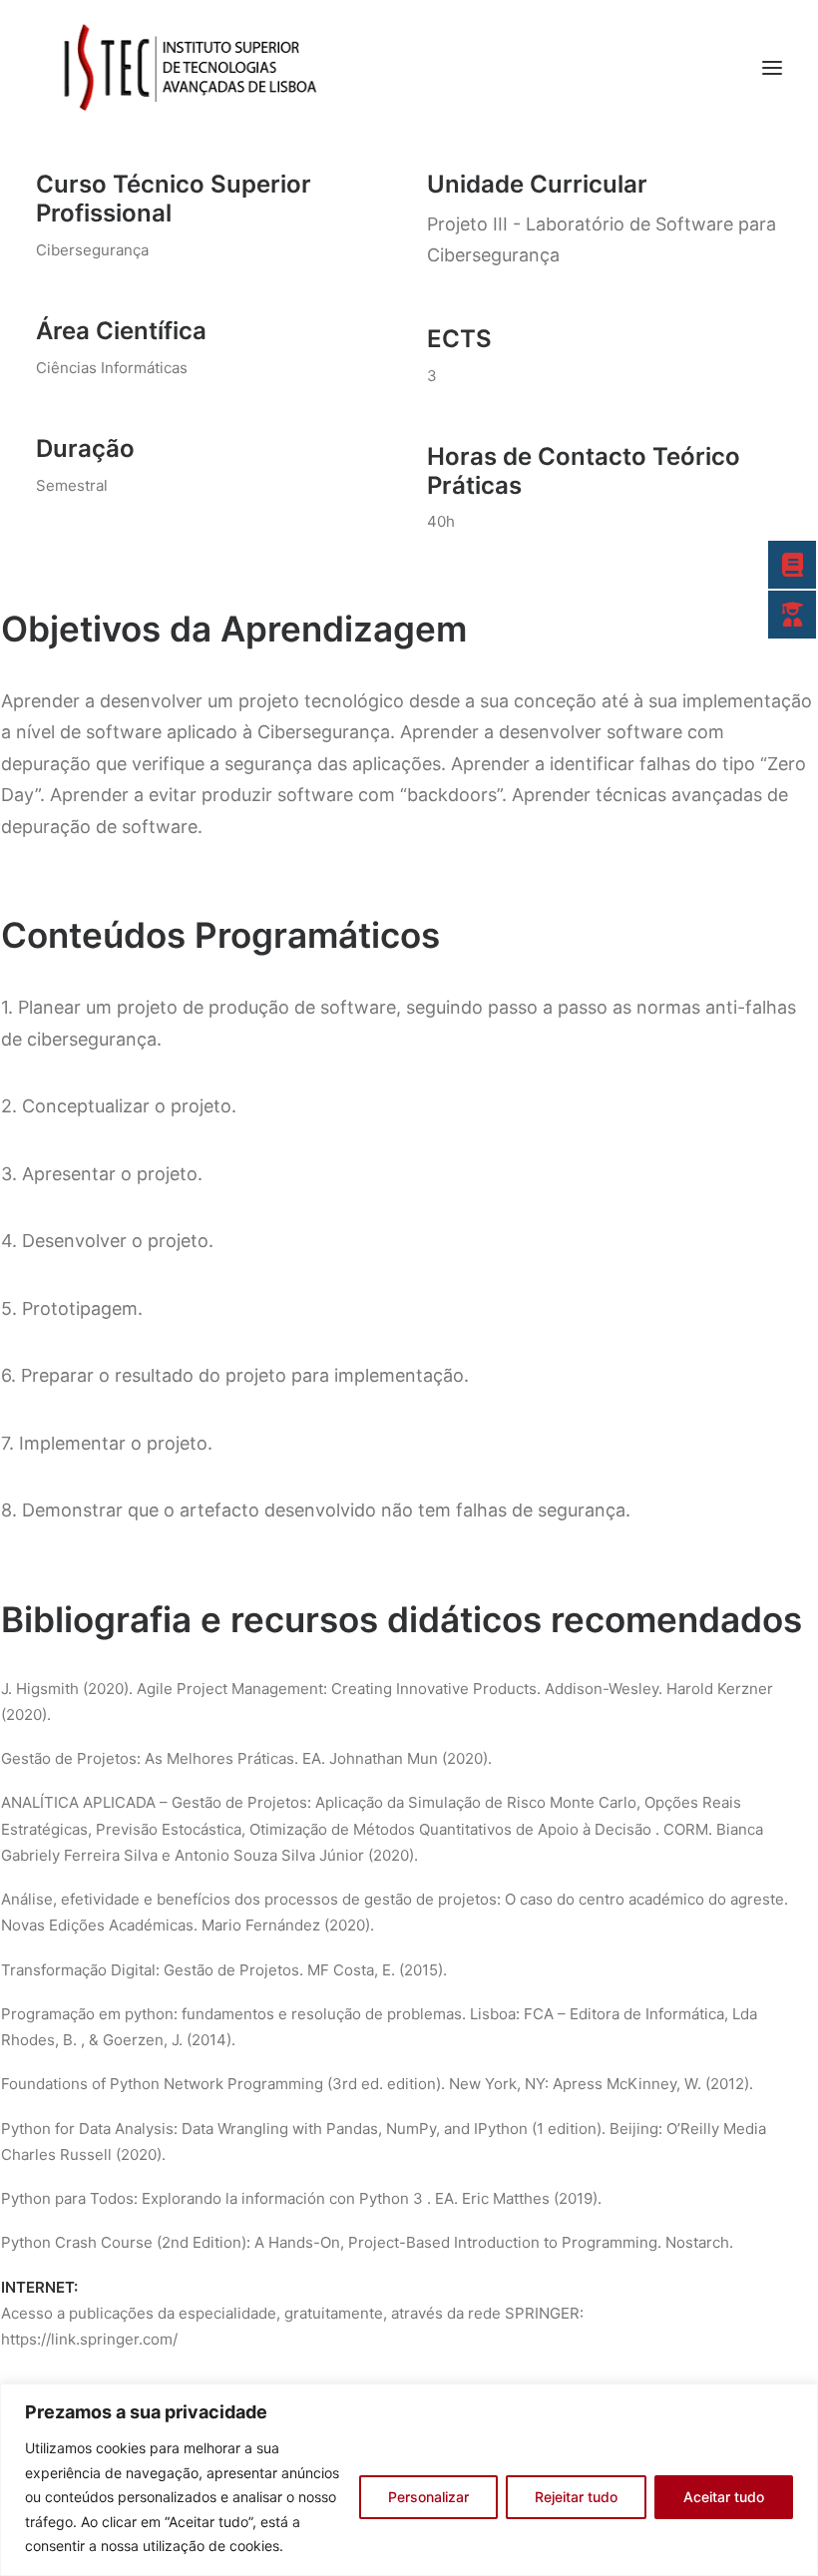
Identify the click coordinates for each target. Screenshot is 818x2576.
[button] (772, 68)
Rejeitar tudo (576, 2497)
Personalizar (428, 2497)
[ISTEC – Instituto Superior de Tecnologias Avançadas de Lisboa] (188, 68)
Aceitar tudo (724, 2497)
